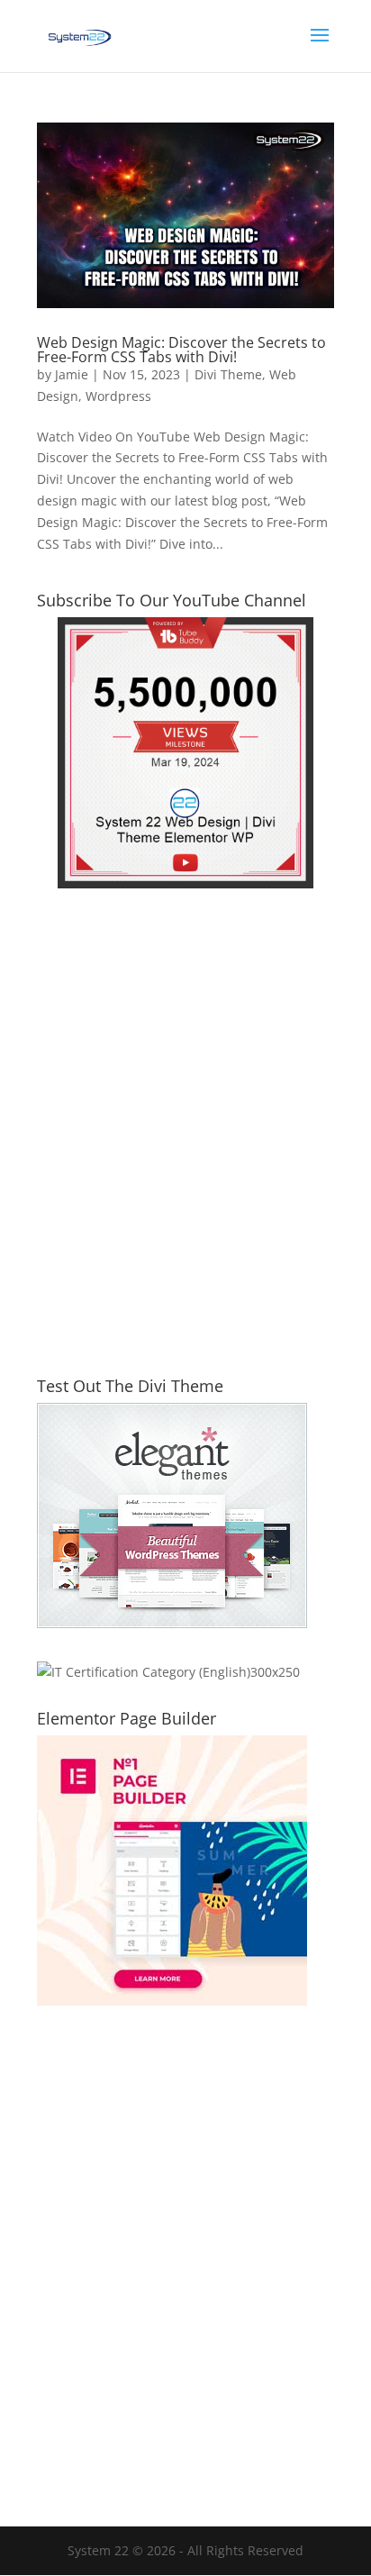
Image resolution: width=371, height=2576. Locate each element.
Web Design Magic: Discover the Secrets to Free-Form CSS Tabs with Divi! (181, 350)
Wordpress (118, 396)
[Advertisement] (185, 1143)
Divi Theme (228, 374)
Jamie (72, 374)
